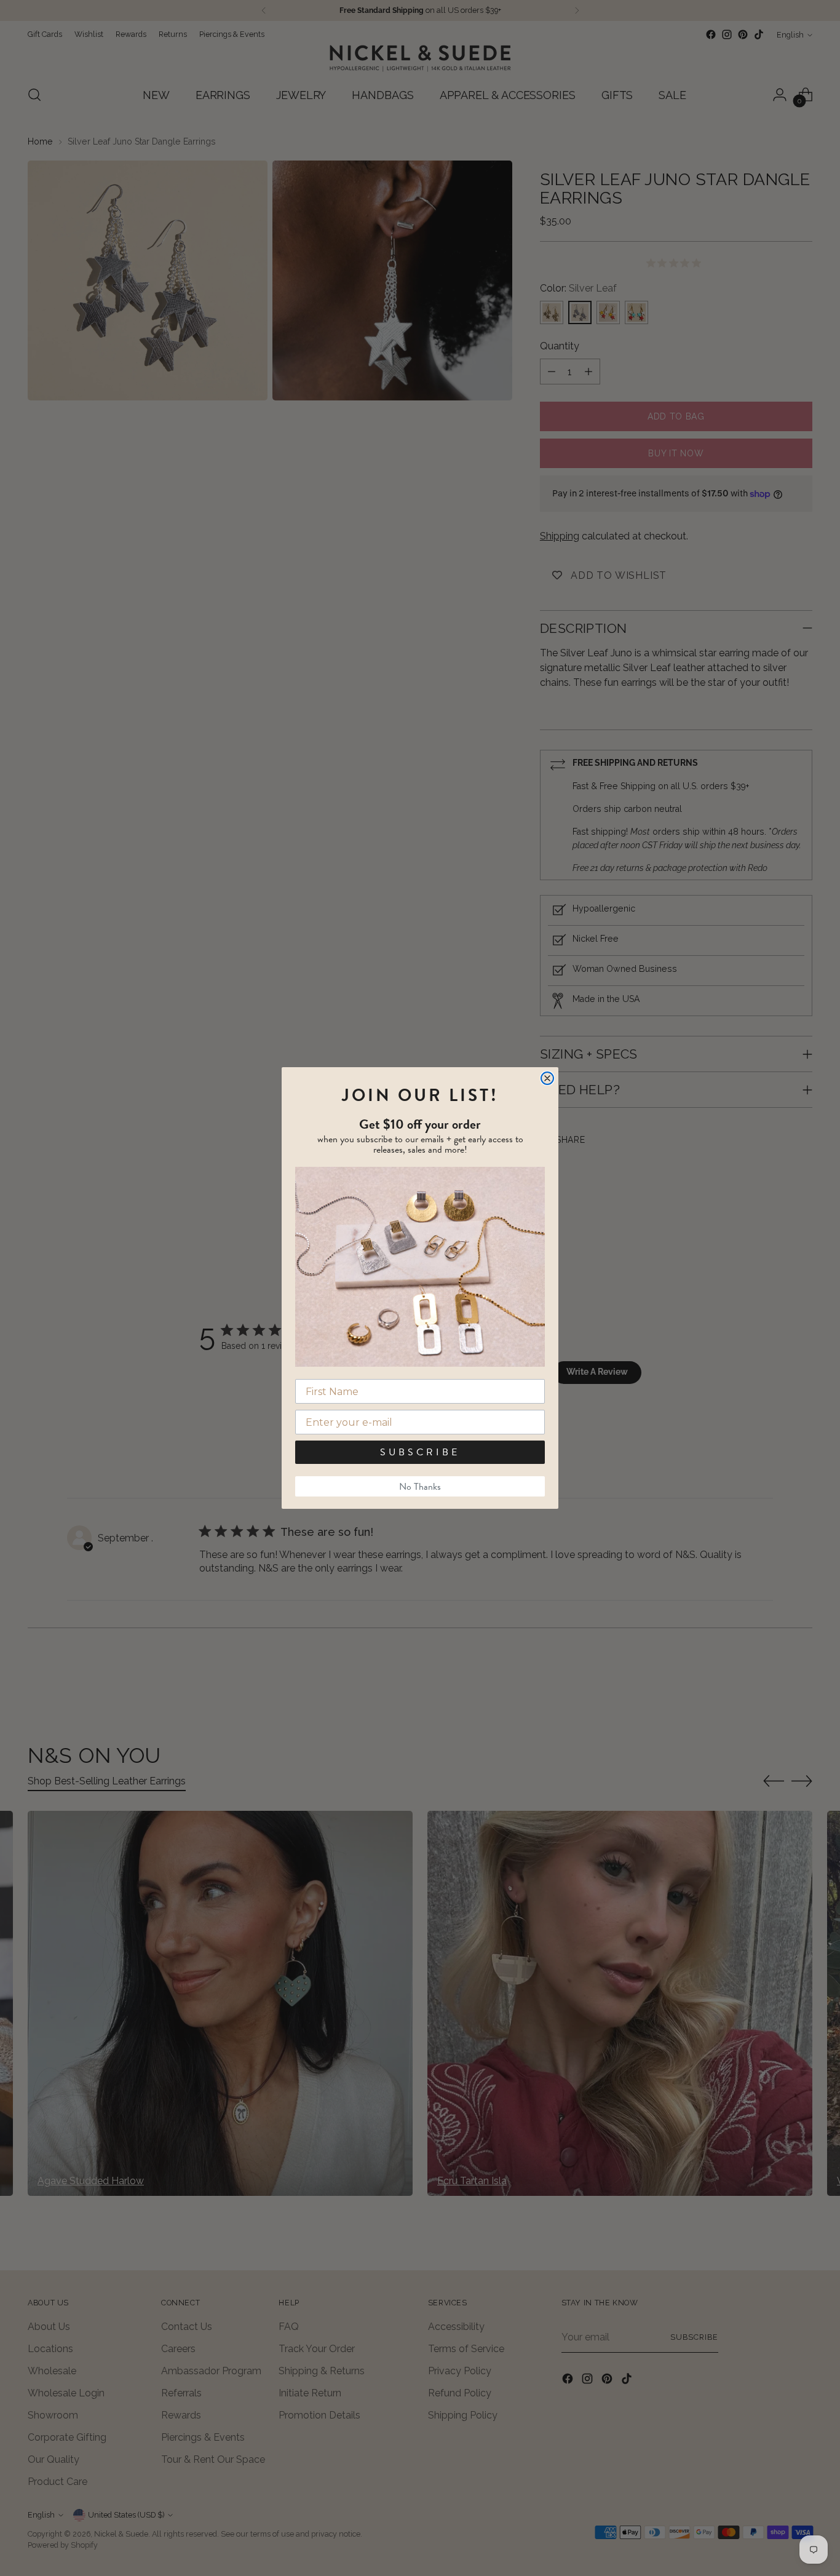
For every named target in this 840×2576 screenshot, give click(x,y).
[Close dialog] (547, 1078)
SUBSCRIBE (420, 1452)
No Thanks (420, 1487)
